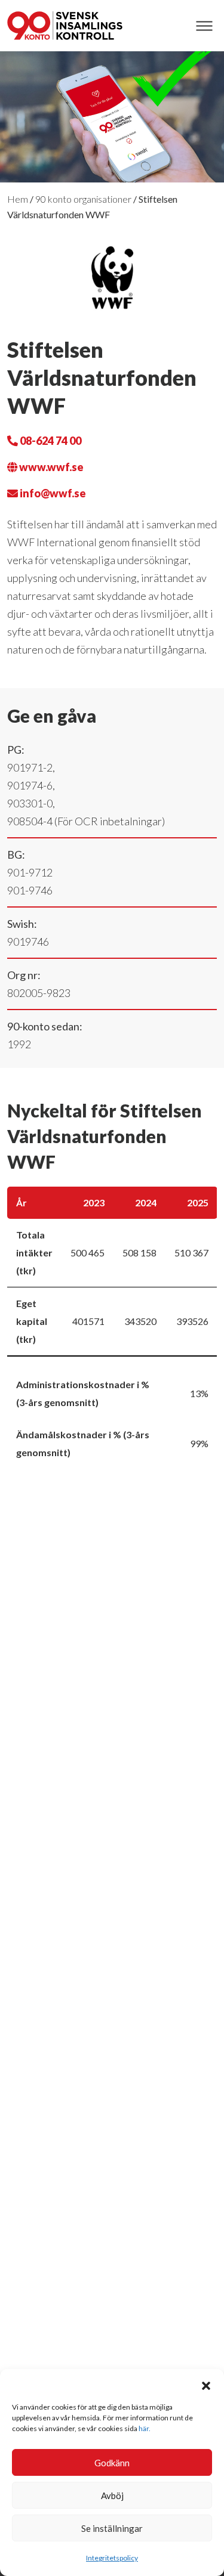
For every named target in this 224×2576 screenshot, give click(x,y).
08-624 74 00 (50, 441)
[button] (206, 2384)
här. (145, 2428)
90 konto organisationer (83, 199)
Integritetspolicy (112, 2558)
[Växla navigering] (204, 26)
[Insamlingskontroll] (65, 26)
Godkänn (112, 2463)
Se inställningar (112, 2528)
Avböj (112, 2495)
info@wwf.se (52, 493)
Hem (18, 199)
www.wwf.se (50, 467)
